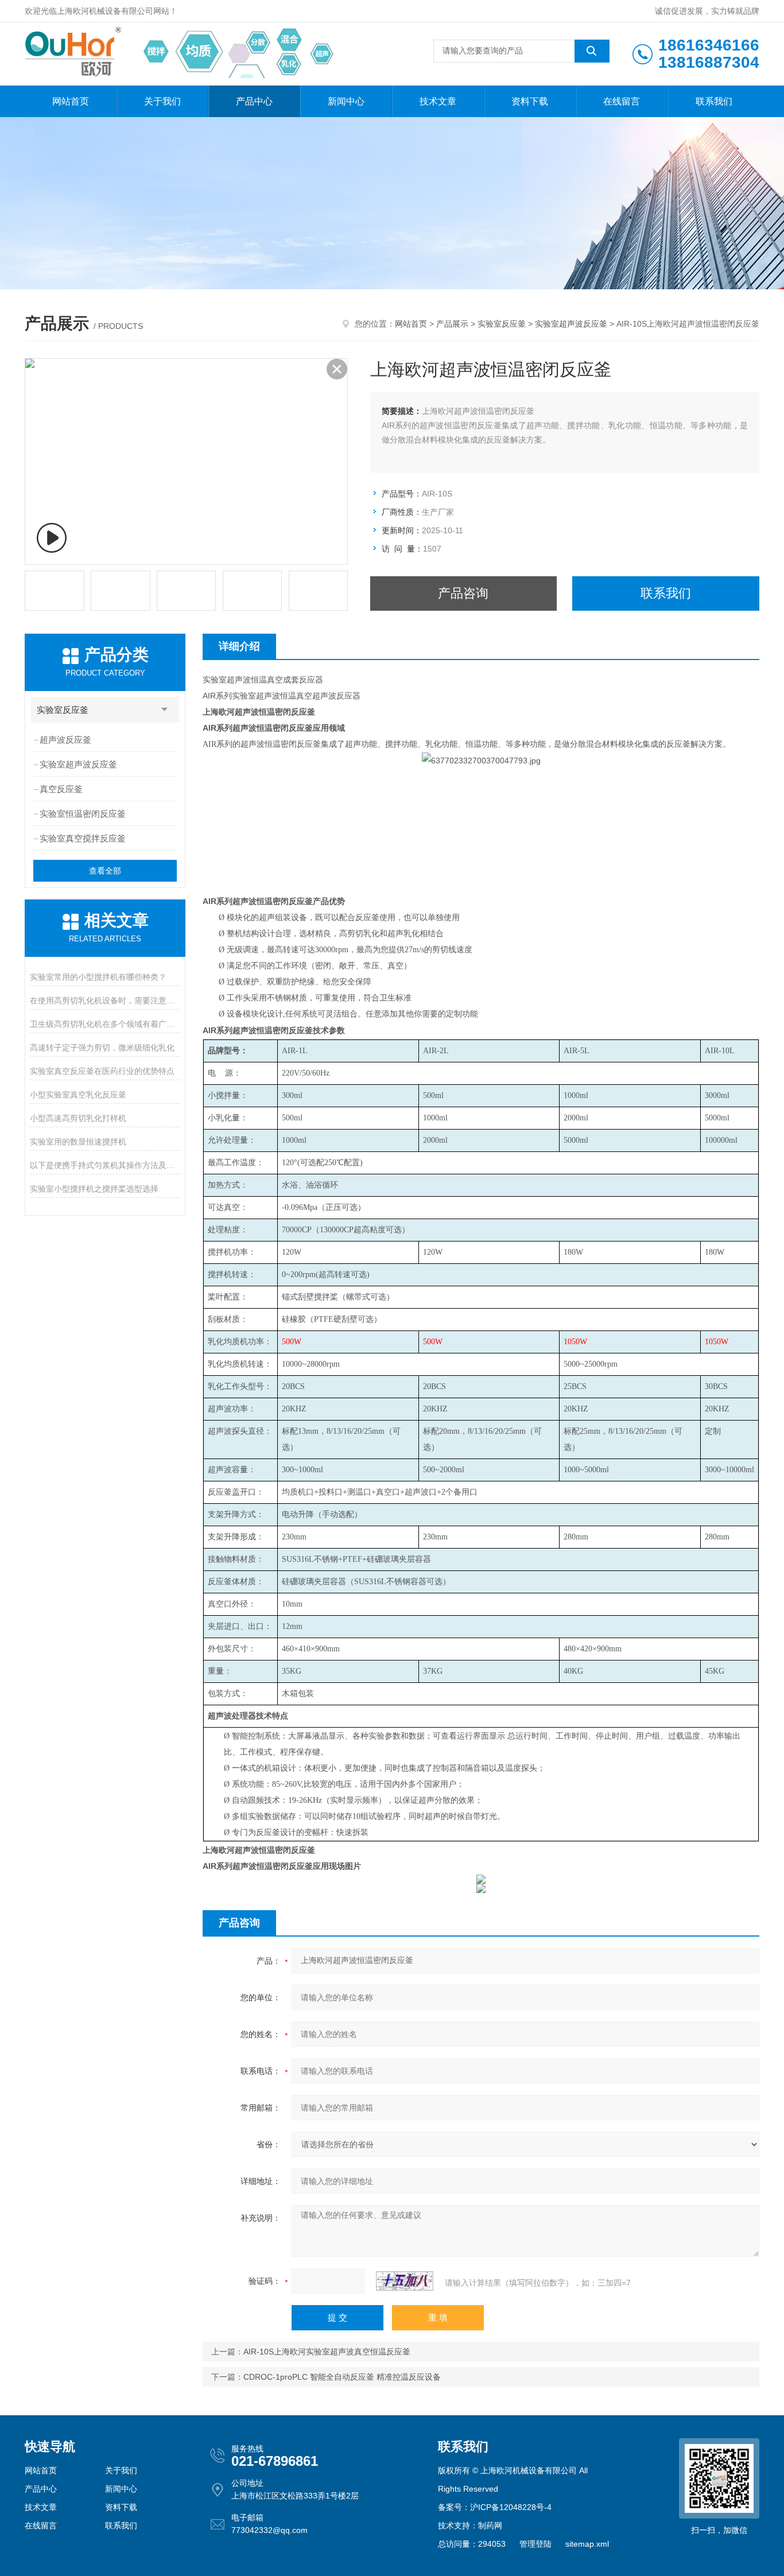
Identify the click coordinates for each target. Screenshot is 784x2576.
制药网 (490, 2525)
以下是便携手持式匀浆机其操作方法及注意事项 (105, 1165)
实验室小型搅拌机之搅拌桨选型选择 (94, 1189)
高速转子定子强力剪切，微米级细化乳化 (102, 1048)
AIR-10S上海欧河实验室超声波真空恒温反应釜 (327, 2352)
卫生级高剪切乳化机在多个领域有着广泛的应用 (105, 1024)
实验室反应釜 (502, 324)
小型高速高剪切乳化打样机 (78, 1118)
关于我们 (162, 101)
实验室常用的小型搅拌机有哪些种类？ (98, 977)
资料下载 (530, 101)
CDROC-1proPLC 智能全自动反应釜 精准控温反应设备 (342, 2377)
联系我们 (714, 101)
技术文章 (438, 101)
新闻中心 (346, 101)
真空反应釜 (61, 789)
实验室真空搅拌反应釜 (83, 838)
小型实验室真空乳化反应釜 (78, 1095)
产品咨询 (463, 593)
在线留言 (622, 101)
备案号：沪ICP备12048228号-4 (495, 2507)
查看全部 (105, 871)
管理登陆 (535, 2544)
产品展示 (452, 324)
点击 (165, 710)
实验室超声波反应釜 (571, 324)
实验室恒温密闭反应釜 (83, 814)
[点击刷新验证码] (405, 2281)
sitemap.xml (587, 2544)
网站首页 (71, 101)
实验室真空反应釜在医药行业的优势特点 (102, 1071)
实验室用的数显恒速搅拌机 (78, 1142)
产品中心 (254, 101)
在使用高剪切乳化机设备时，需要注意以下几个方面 (105, 1000)
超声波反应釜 (65, 740)
